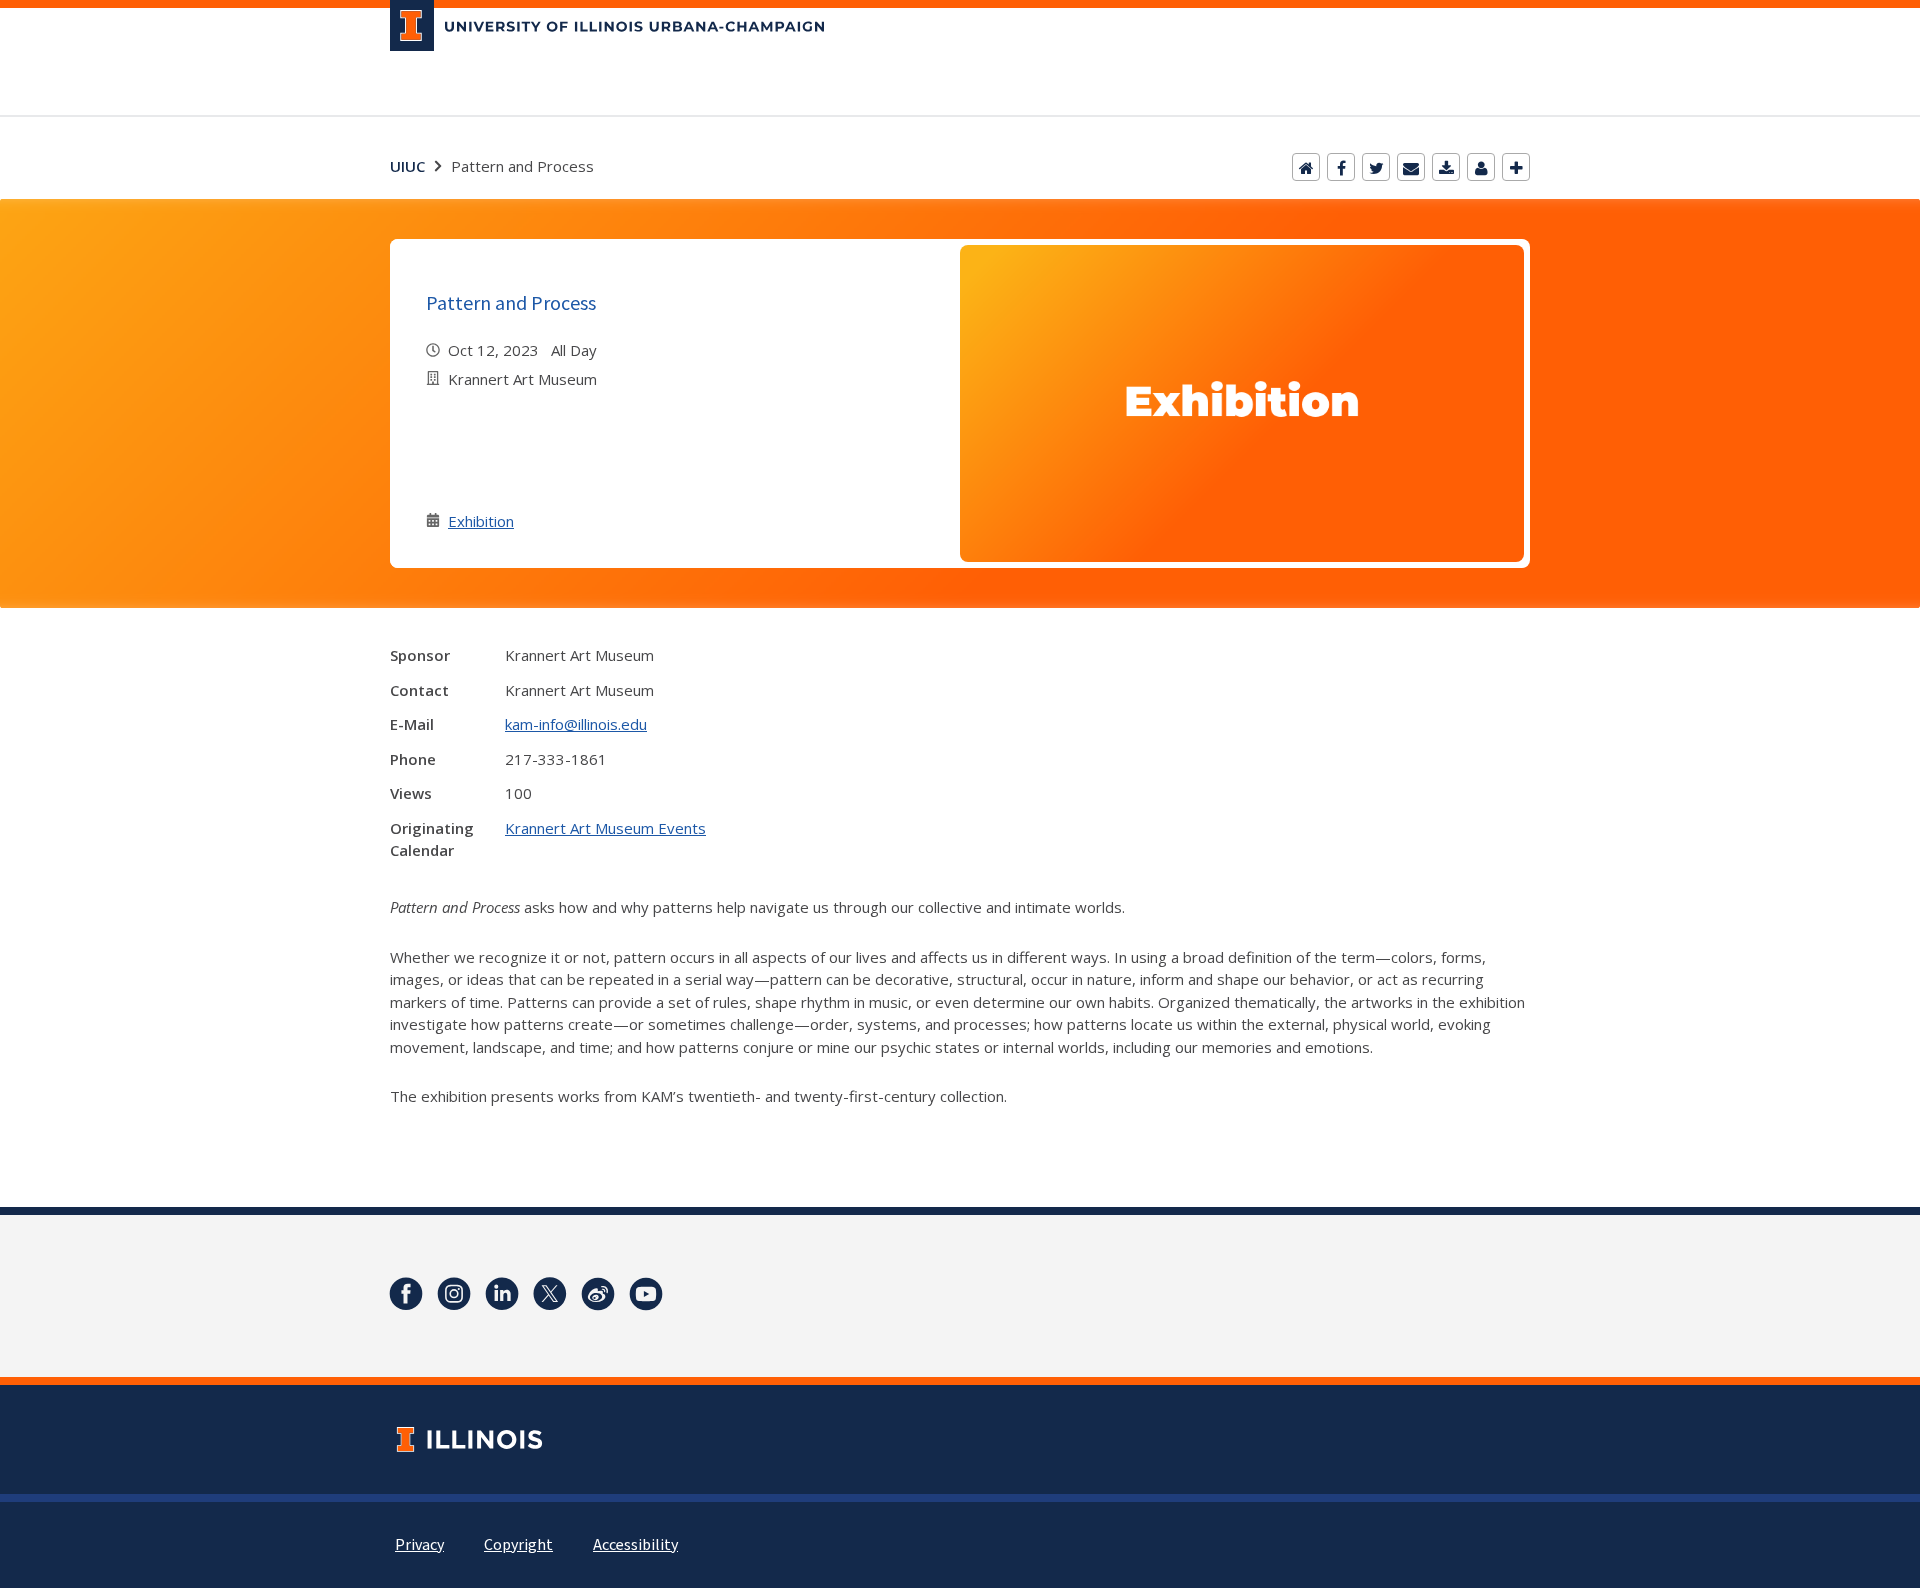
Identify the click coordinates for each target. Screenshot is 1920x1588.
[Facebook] (1341, 167)
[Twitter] (1376, 167)
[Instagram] (454, 1294)
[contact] (1481, 167)
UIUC (407, 166)
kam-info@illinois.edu (576, 724)
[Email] (1411, 167)
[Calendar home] (1306, 167)
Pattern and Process (511, 302)
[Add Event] (1516, 167)
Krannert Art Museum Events (605, 828)
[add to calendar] (1446, 167)
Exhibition (481, 521)
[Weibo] (598, 1294)
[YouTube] (646, 1294)
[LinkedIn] (502, 1294)
